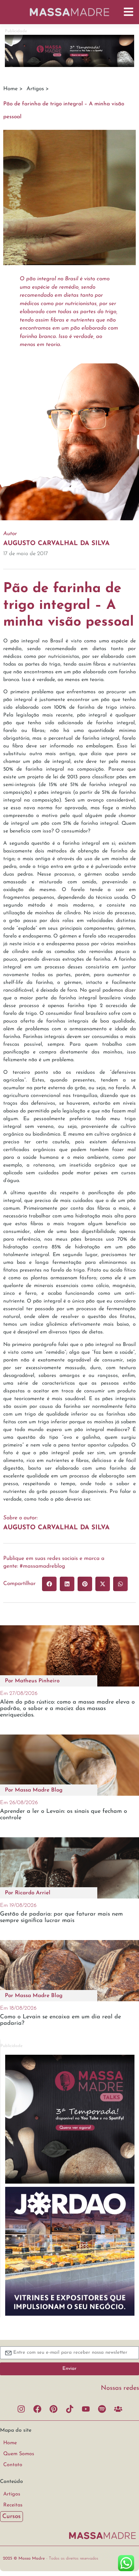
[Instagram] (21, 2409)
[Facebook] (37, 2409)
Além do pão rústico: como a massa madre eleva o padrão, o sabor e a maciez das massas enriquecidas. (67, 1709)
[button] (49, 1584)
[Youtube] (86, 2409)
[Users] (118, 2409)
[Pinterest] (53, 2409)
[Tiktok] (69, 2409)
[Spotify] (102, 2409)
